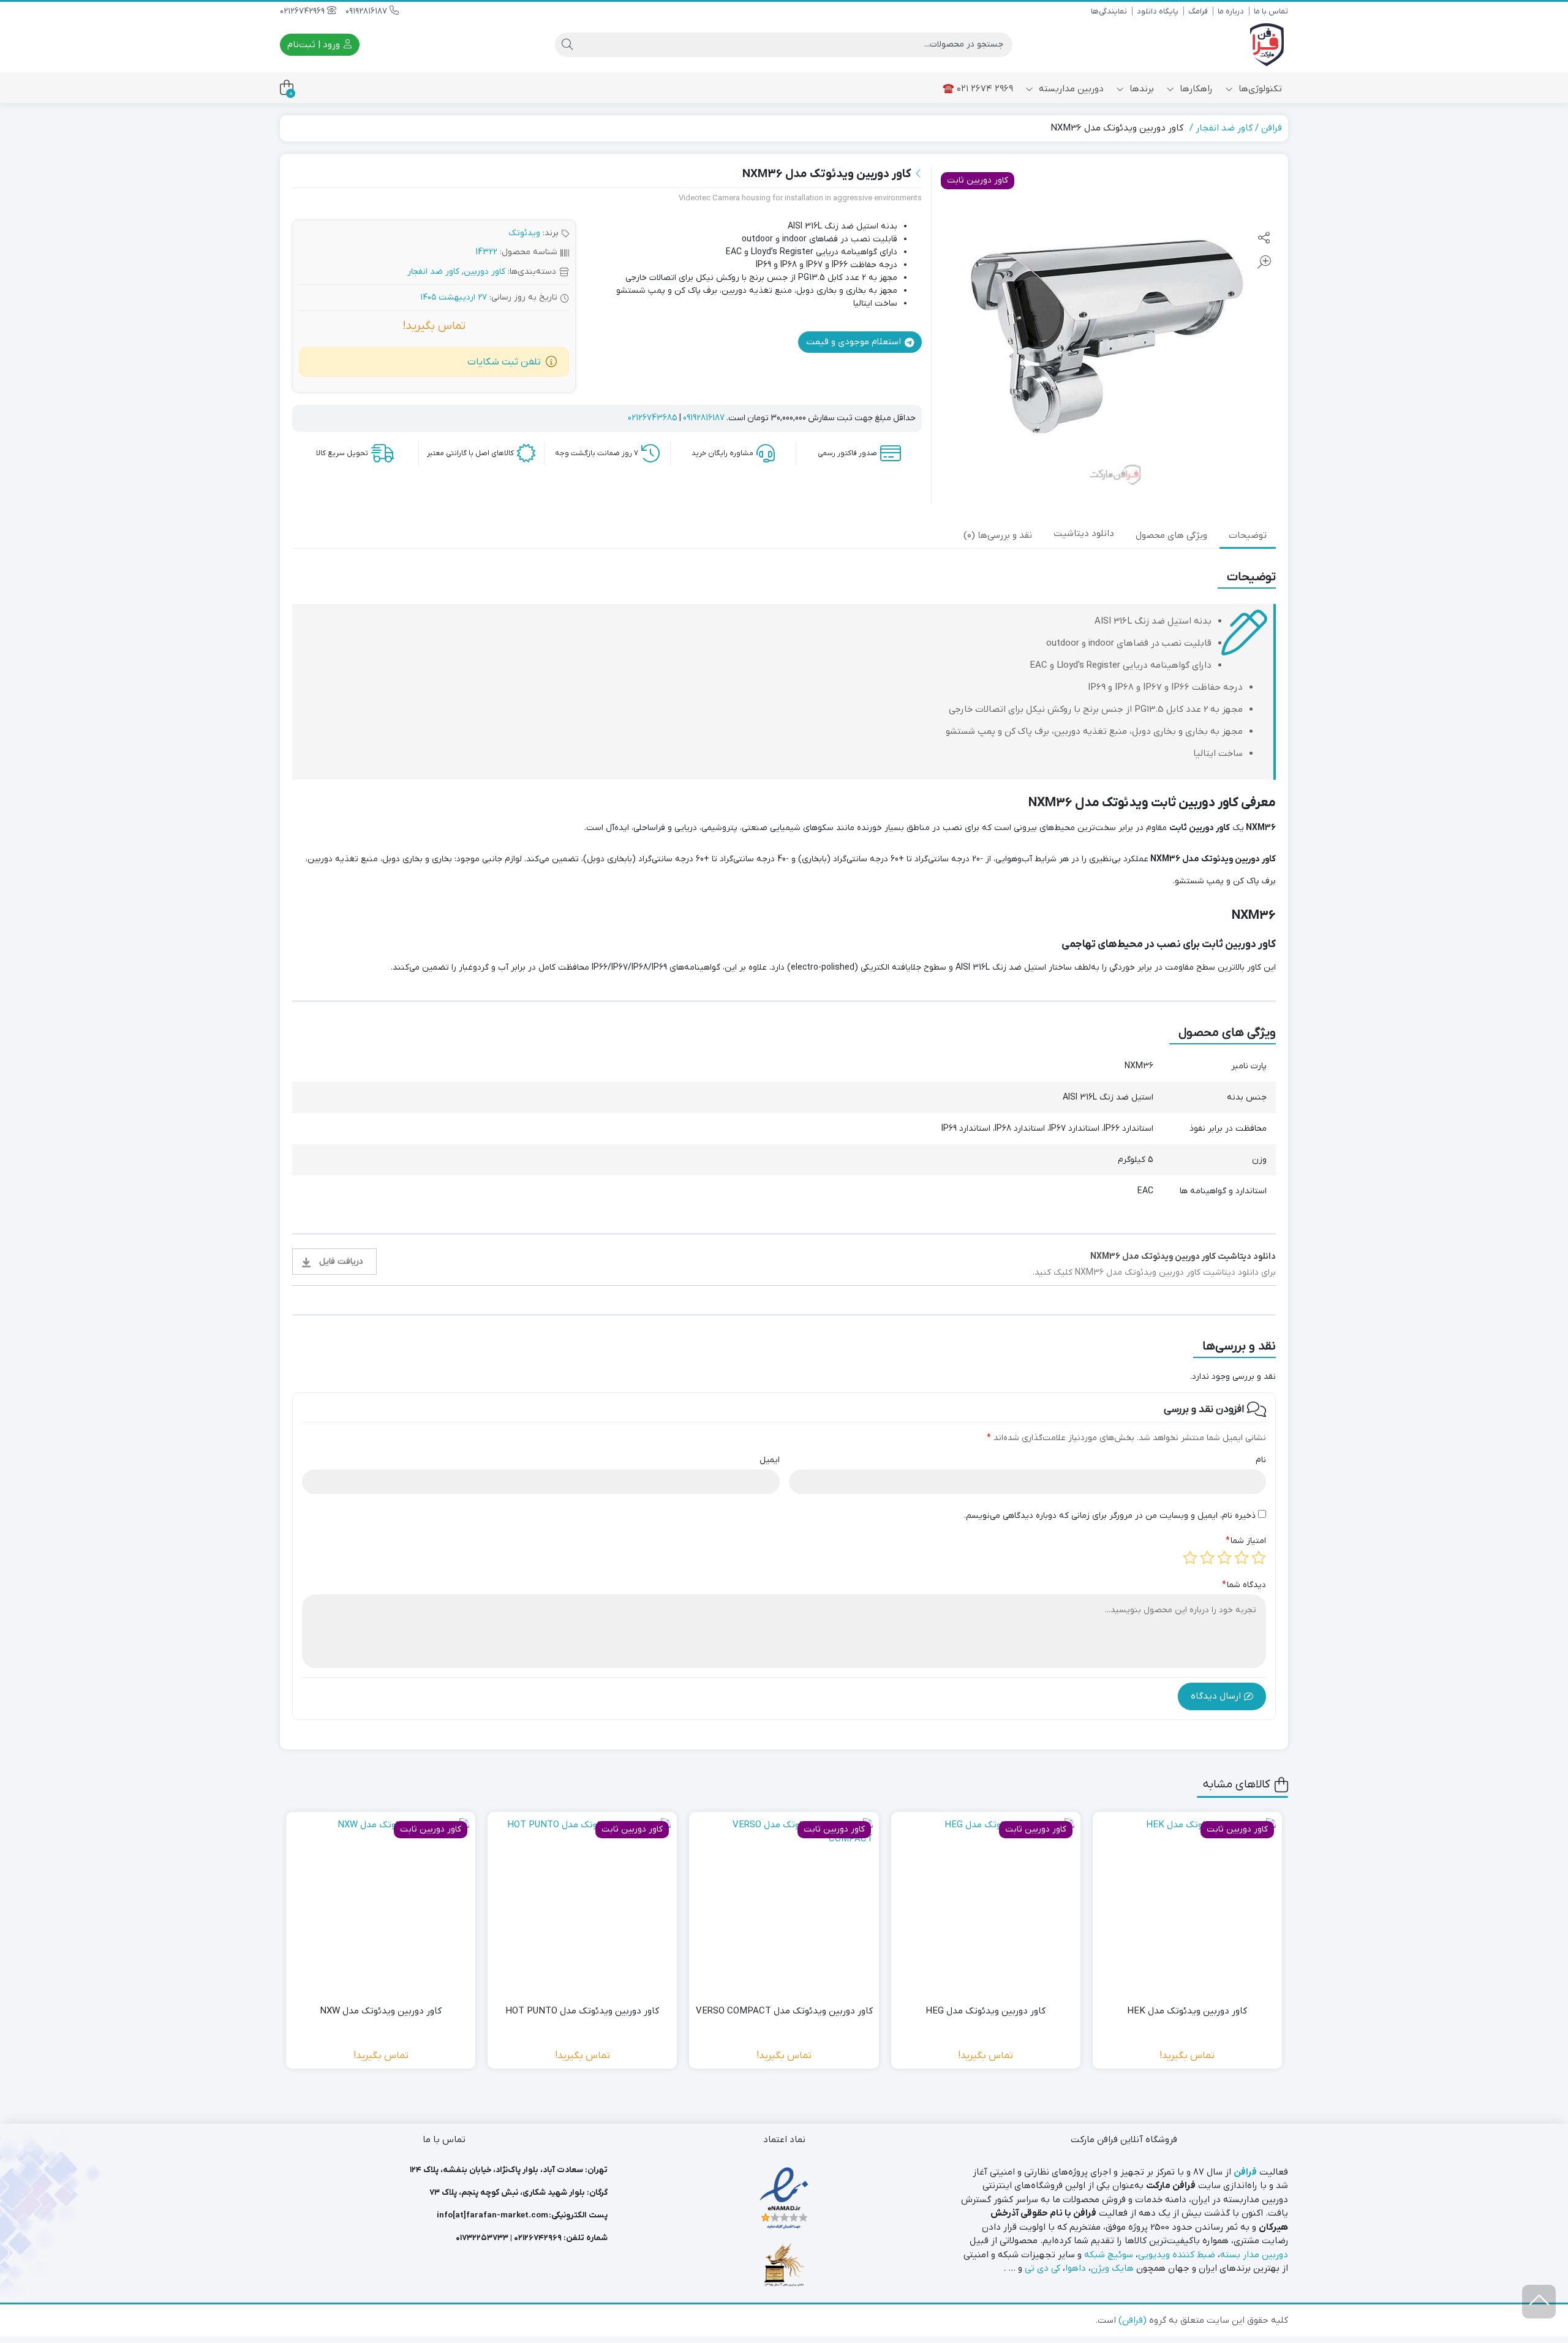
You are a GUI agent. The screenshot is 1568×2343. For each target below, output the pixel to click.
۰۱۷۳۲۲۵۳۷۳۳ (482, 2238)
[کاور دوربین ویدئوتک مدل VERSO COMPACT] (784, 1907)
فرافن (1272, 128)
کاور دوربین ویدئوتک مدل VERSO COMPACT (784, 2011)
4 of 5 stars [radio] (1207, 1558)
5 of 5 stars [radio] (1190, 1558)
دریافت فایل (341, 1262)
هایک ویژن (1112, 2268)
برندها (1140, 89)
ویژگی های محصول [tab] (1171, 535)
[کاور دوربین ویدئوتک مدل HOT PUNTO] (582, 1907)
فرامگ (1198, 11)
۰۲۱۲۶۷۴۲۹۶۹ (538, 2238)
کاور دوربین (484, 272)
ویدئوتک (524, 233)
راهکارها (1195, 89)
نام (1261, 1460)
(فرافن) (1133, 2320)
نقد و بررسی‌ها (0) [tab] (998, 535)
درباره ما (1231, 11)
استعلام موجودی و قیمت (855, 342)
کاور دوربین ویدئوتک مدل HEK (1187, 2011)
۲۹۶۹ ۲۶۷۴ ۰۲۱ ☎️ (978, 89)
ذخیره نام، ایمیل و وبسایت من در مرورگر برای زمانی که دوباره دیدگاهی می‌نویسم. (1110, 1516)
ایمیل (770, 1460)
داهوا (1076, 2268)
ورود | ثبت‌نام (315, 45)
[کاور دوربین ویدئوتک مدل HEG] (986, 1907)
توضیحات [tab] (1248, 535)
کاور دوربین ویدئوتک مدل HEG (986, 2011)
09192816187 (367, 11)
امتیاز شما (1246, 1541)
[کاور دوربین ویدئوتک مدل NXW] (381, 1907)
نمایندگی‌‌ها (1109, 11)
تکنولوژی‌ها (1259, 89)
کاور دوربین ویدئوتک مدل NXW (381, 2011)
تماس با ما (1271, 11)
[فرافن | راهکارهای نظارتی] (1267, 45)
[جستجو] (567, 45)
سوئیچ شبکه (1109, 2255)
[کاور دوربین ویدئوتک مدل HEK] (1187, 1907)
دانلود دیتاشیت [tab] (1084, 534)
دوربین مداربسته (1070, 89)
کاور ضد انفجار (1224, 128)
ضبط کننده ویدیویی (1177, 2255)
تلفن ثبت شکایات (504, 362)
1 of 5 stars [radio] (1259, 1558)
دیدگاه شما (1244, 1585)
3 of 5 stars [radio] (1224, 1558)
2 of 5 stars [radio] (1242, 1558)
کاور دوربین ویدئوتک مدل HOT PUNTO (582, 2011)
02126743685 (653, 418)
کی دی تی (1042, 2268)
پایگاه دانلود (1158, 11)
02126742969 (303, 11)
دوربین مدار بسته (1254, 2255)
